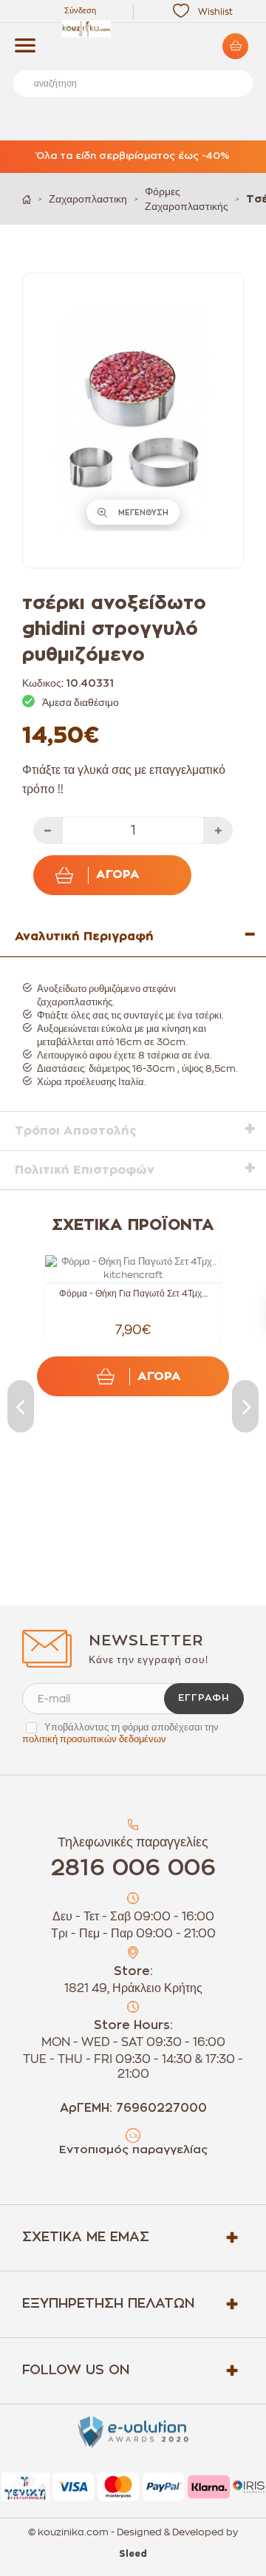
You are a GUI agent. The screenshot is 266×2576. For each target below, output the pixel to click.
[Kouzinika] (133, 29)
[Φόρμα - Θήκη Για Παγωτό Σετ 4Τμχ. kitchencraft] (133, 1268)
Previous (21, 1406)
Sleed (133, 2554)
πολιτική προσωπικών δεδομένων (94, 1739)
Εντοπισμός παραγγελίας (133, 2150)
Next (245, 1406)
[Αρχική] (27, 199)
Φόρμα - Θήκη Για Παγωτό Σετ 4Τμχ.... (133, 1294)
